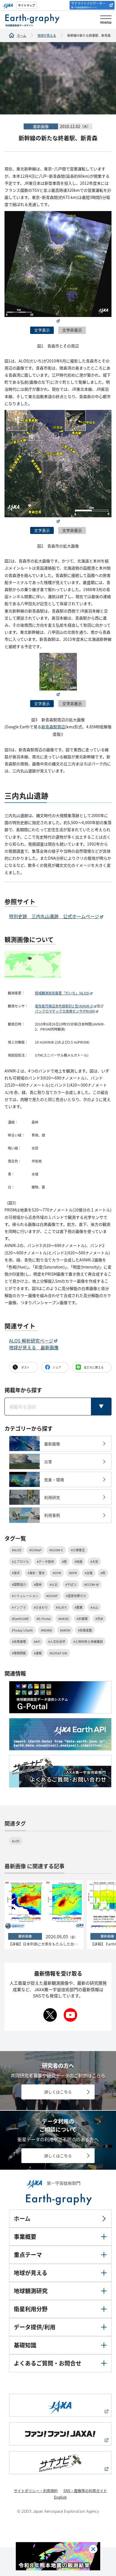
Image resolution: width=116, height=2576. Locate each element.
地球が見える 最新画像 (34, 1347)
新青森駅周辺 (53, 727)
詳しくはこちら (58, 2092)
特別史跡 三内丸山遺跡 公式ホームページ (54, 916)
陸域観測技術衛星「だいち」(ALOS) (62, 993)
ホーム (22, 35)
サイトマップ (26, 5)
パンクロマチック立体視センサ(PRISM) (65, 1011)
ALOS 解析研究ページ (31, 1341)
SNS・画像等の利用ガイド (85, 2491)
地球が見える (47, 35)
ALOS (16, 1841)
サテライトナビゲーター (88, 5)
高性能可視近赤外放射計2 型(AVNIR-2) (64, 1006)
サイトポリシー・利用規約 (36, 2491)
